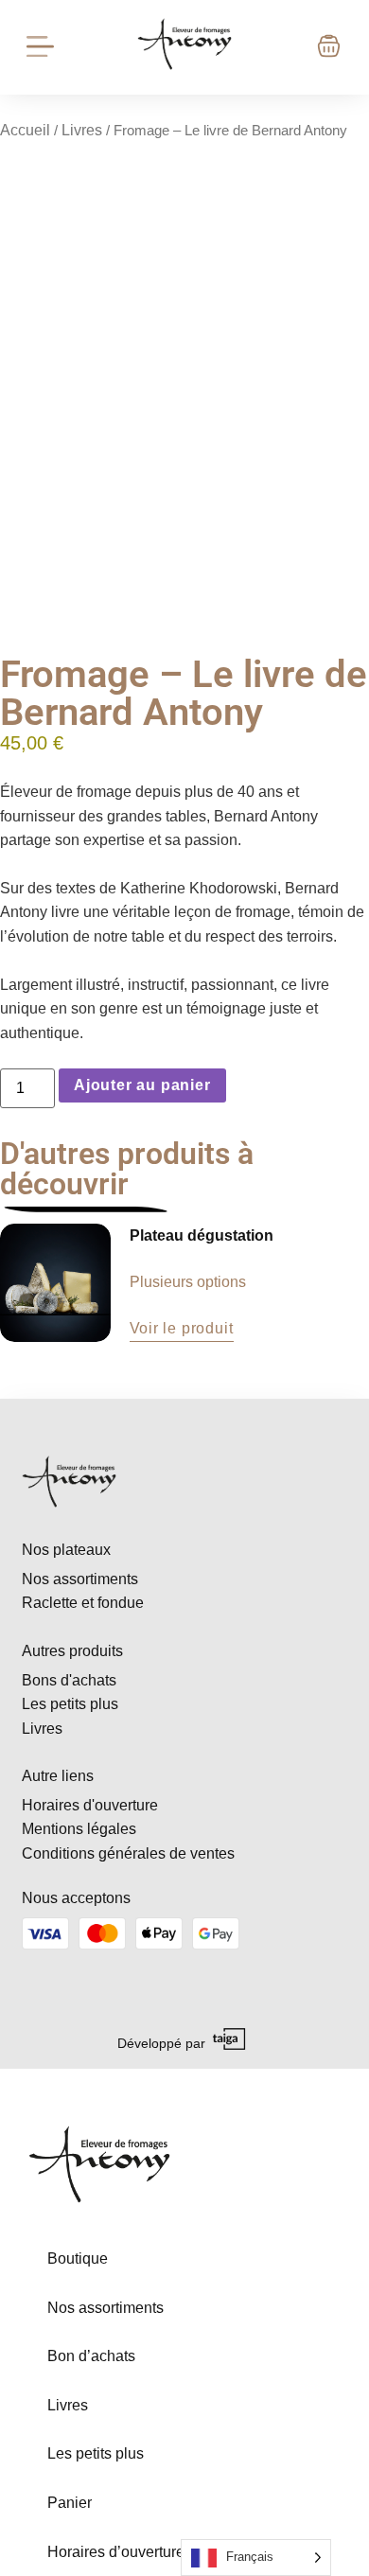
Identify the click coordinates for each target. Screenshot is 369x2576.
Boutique (78, 2258)
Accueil (25, 130)
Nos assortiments (105, 2308)
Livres (82, 130)
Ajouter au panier (142, 1085)
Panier (70, 2503)
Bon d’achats (91, 2356)
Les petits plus (96, 2453)
